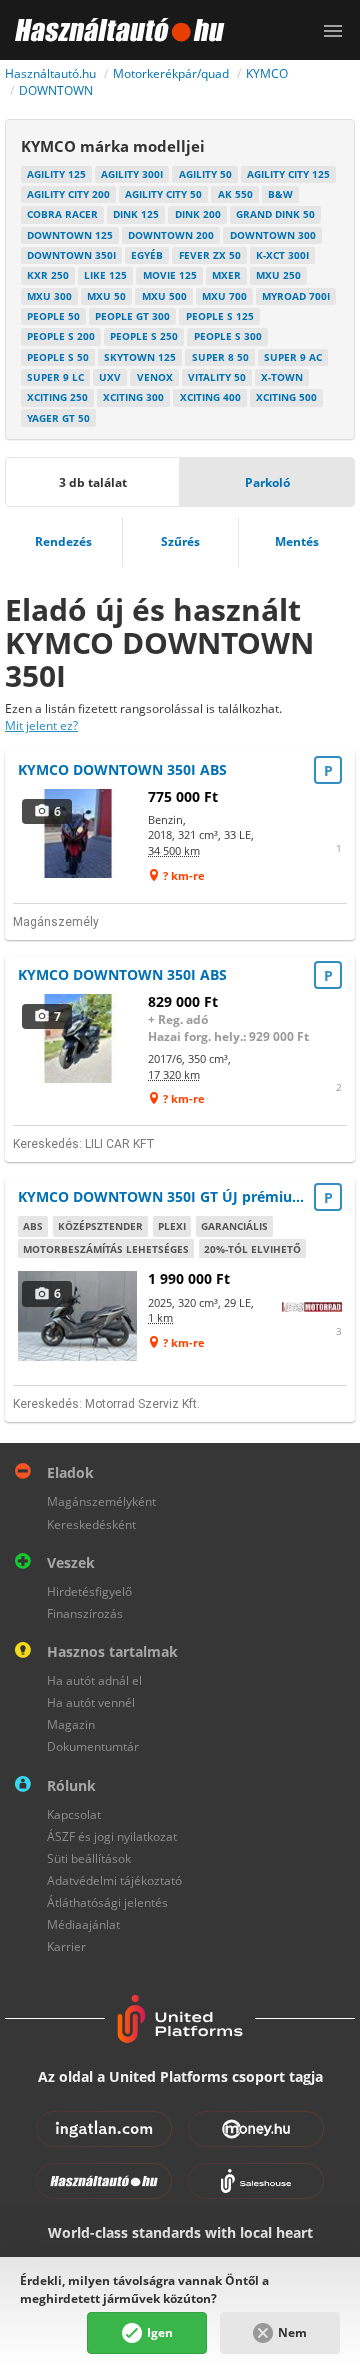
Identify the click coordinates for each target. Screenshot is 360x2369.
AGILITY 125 (56, 174)
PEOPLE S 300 (228, 336)
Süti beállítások (89, 1858)
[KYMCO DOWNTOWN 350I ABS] (78, 833)
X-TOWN (282, 377)
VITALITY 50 (217, 377)
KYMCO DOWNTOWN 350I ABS (122, 769)
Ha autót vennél (91, 1702)
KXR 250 (48, 275)
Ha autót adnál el (94, 1680)
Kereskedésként (91, 1524)
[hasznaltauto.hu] (112, 30)
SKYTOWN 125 (140, 357)
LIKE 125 (105, 275)
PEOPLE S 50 (58, 357)
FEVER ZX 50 (210, 255)
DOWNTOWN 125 (70, 235)
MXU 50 (106, 296)
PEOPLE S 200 (61, 336)
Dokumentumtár (93, 1746)
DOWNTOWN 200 (171, 235)
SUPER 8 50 (220, 357)
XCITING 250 (57, 397)
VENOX (155, 377)
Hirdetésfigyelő (89, 1591)
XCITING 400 (210, 397)
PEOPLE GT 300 (132, 316)
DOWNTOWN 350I (71, 255)
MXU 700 (224, 296)
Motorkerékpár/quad (171, 73)
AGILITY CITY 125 (288, 174)
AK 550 (235, 194)
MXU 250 (278, 275)
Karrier (66, 1946)
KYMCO (267, 73)
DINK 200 (198, 214)
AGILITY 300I (132, 174)
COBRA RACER (62, 214)
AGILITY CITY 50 (163, 194)
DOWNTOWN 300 (273, 235)
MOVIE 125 (170, 275)
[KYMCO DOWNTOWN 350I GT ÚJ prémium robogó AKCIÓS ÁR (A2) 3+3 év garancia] (78, 1315)
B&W (280, 194)
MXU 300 (49, 296)
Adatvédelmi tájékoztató (114, 1880)
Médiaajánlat (83, 1924)
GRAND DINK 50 (275, 214)
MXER (226, 275)
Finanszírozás (85, 1613)
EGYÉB (147, 255)
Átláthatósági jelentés (107, 1902)
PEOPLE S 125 (220, 316)
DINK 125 (136, 214)
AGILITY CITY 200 (68, 194)
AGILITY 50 (205, 174)
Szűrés (180, 541)
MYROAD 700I (296, 296)
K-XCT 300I (282, 255)
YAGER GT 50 (58, 418)
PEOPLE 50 (53, 316)
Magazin (71, 1724)
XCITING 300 (133, 397)
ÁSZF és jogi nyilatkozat (112, 1836)
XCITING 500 (286, 397)
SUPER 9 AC (293, 357)
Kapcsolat (74, 1814)
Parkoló (267, 482)
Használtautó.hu (50, 73)
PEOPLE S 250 (144, 336)
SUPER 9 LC (55, 377)
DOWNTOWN (56, 90)
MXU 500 (164, 296)
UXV (110, 377)
